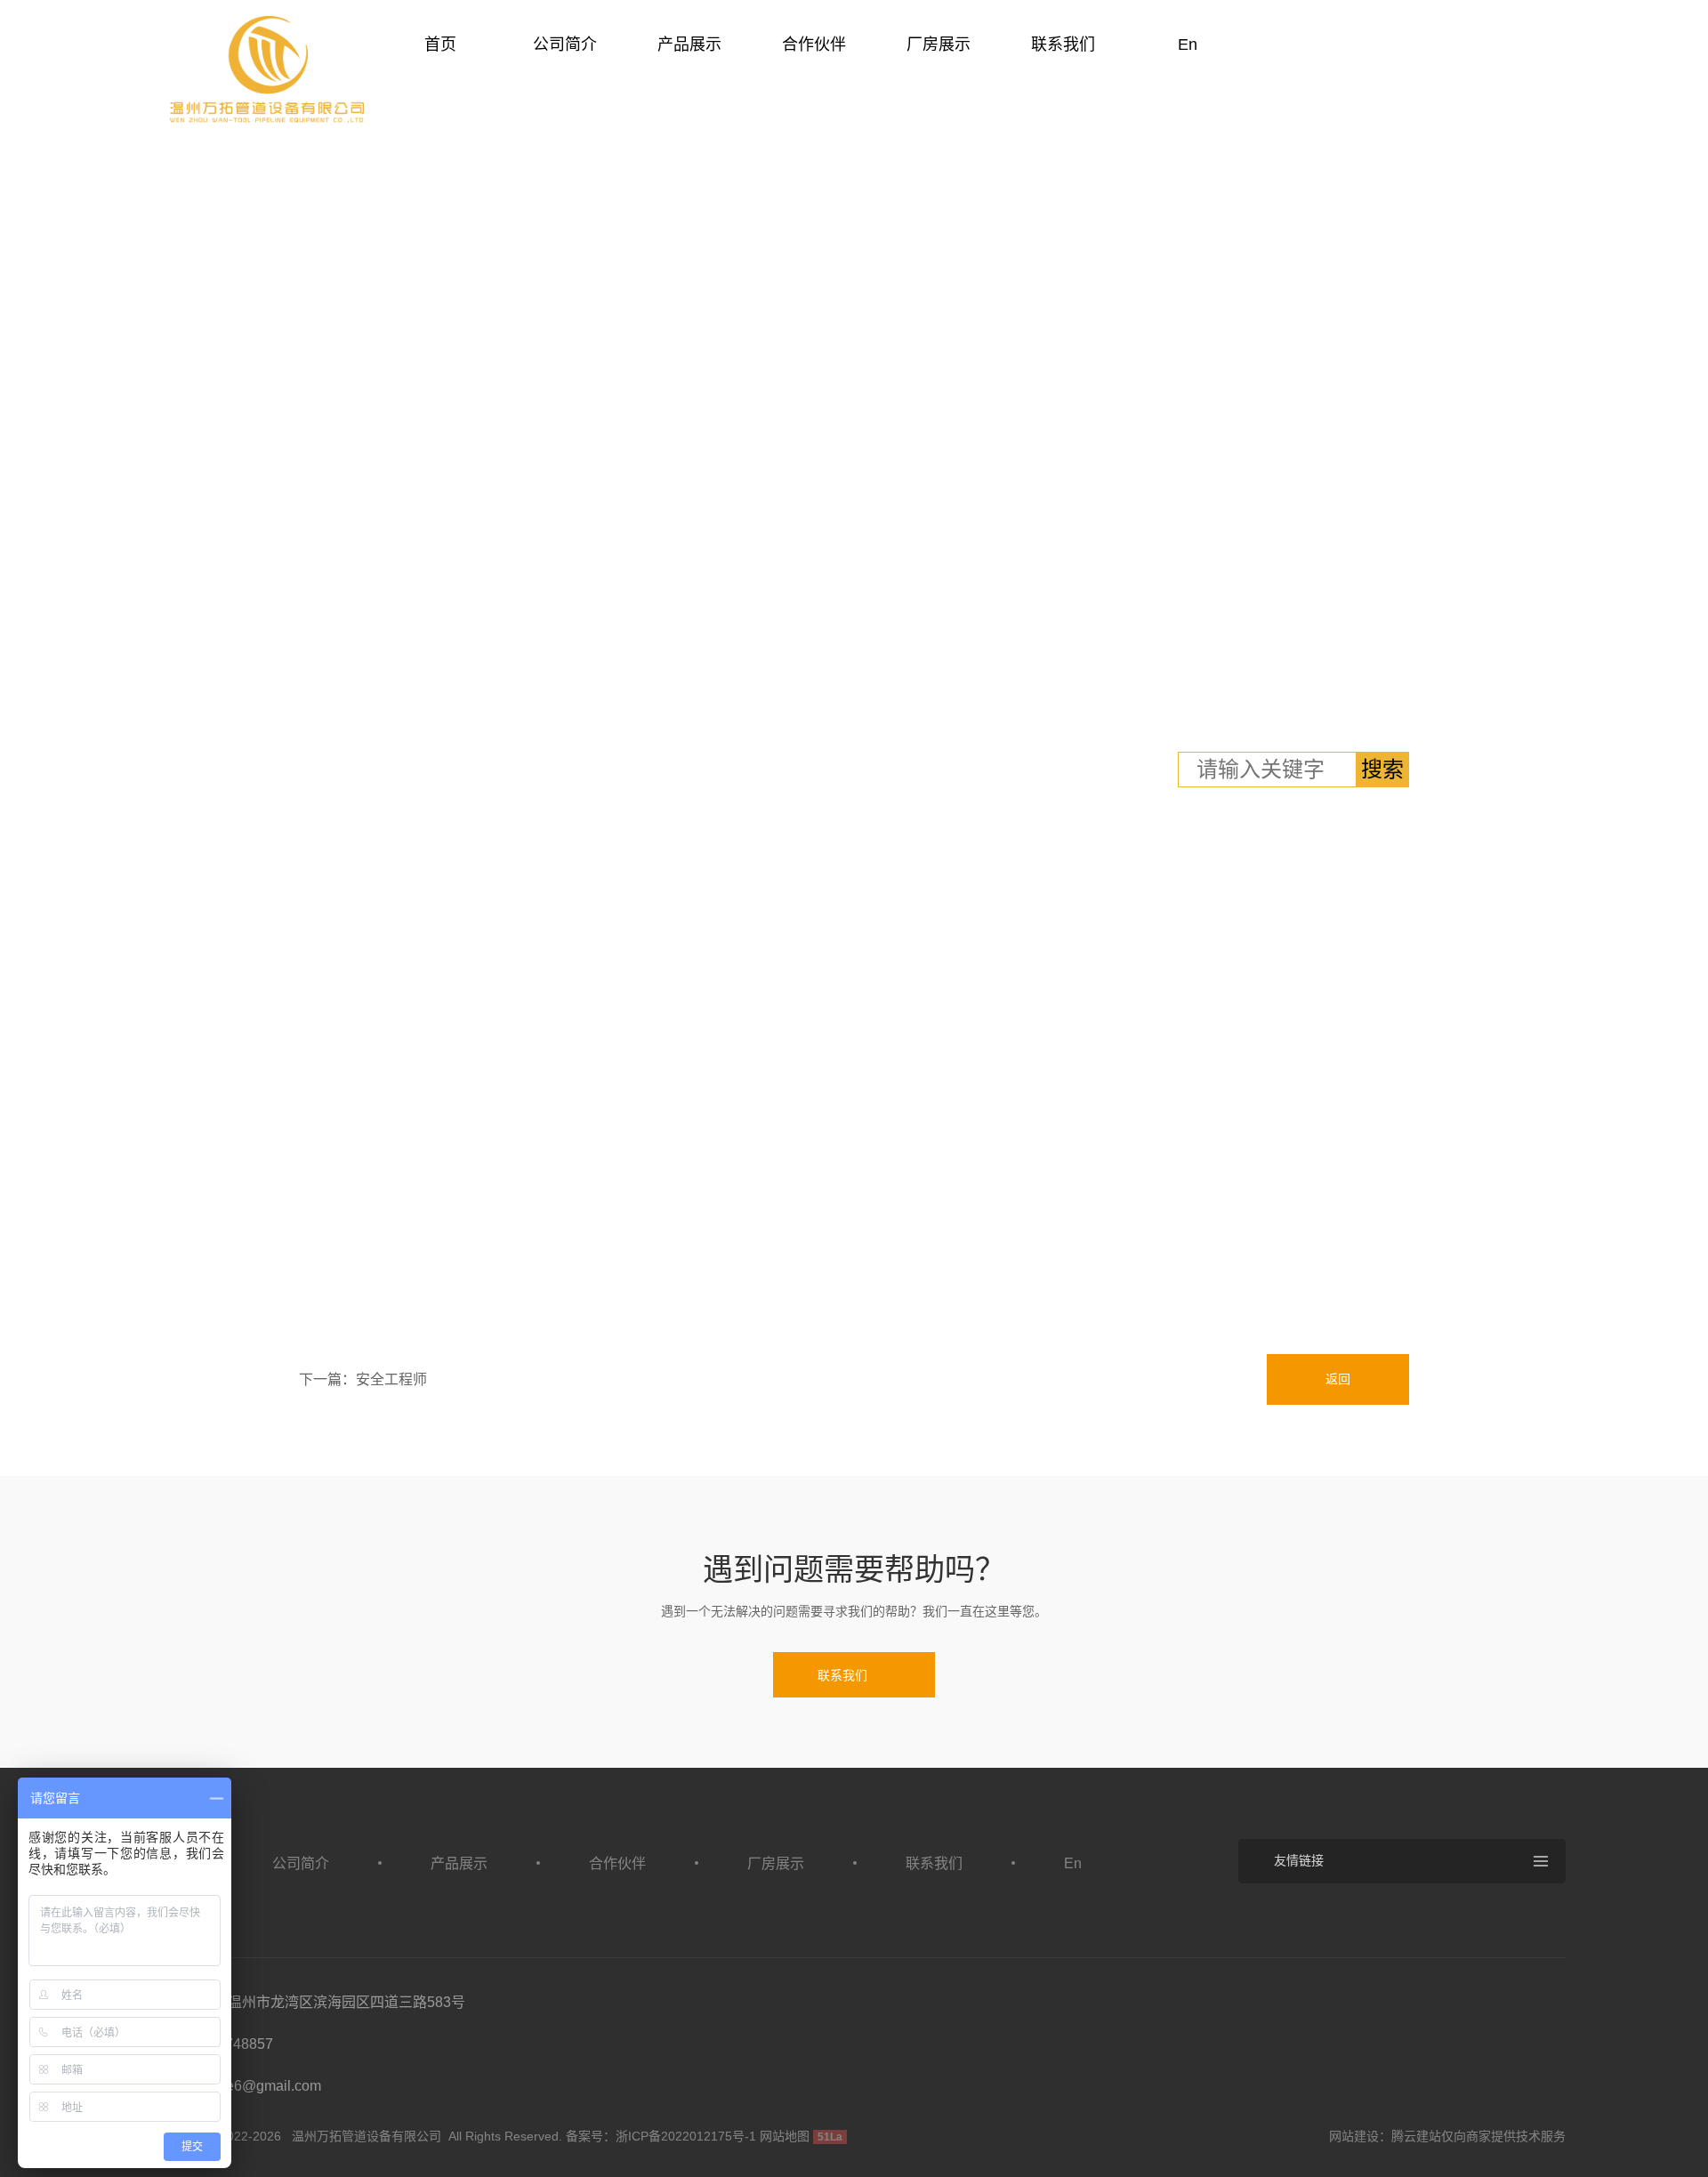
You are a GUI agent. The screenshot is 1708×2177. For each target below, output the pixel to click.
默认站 (267, 69)
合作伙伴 (814, 44)
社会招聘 (389, 702)
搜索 (1382, 769)
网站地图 (785, 2136)
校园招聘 (1445, 702)
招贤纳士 (293, 702)
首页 (440, 44)
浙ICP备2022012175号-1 (686, 2136)
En (1188, 44)
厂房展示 (939, 44)
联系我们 (1063, 44)
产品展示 (689, 44)
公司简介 (565, 44)
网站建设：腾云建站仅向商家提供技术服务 (1447, 2136)
